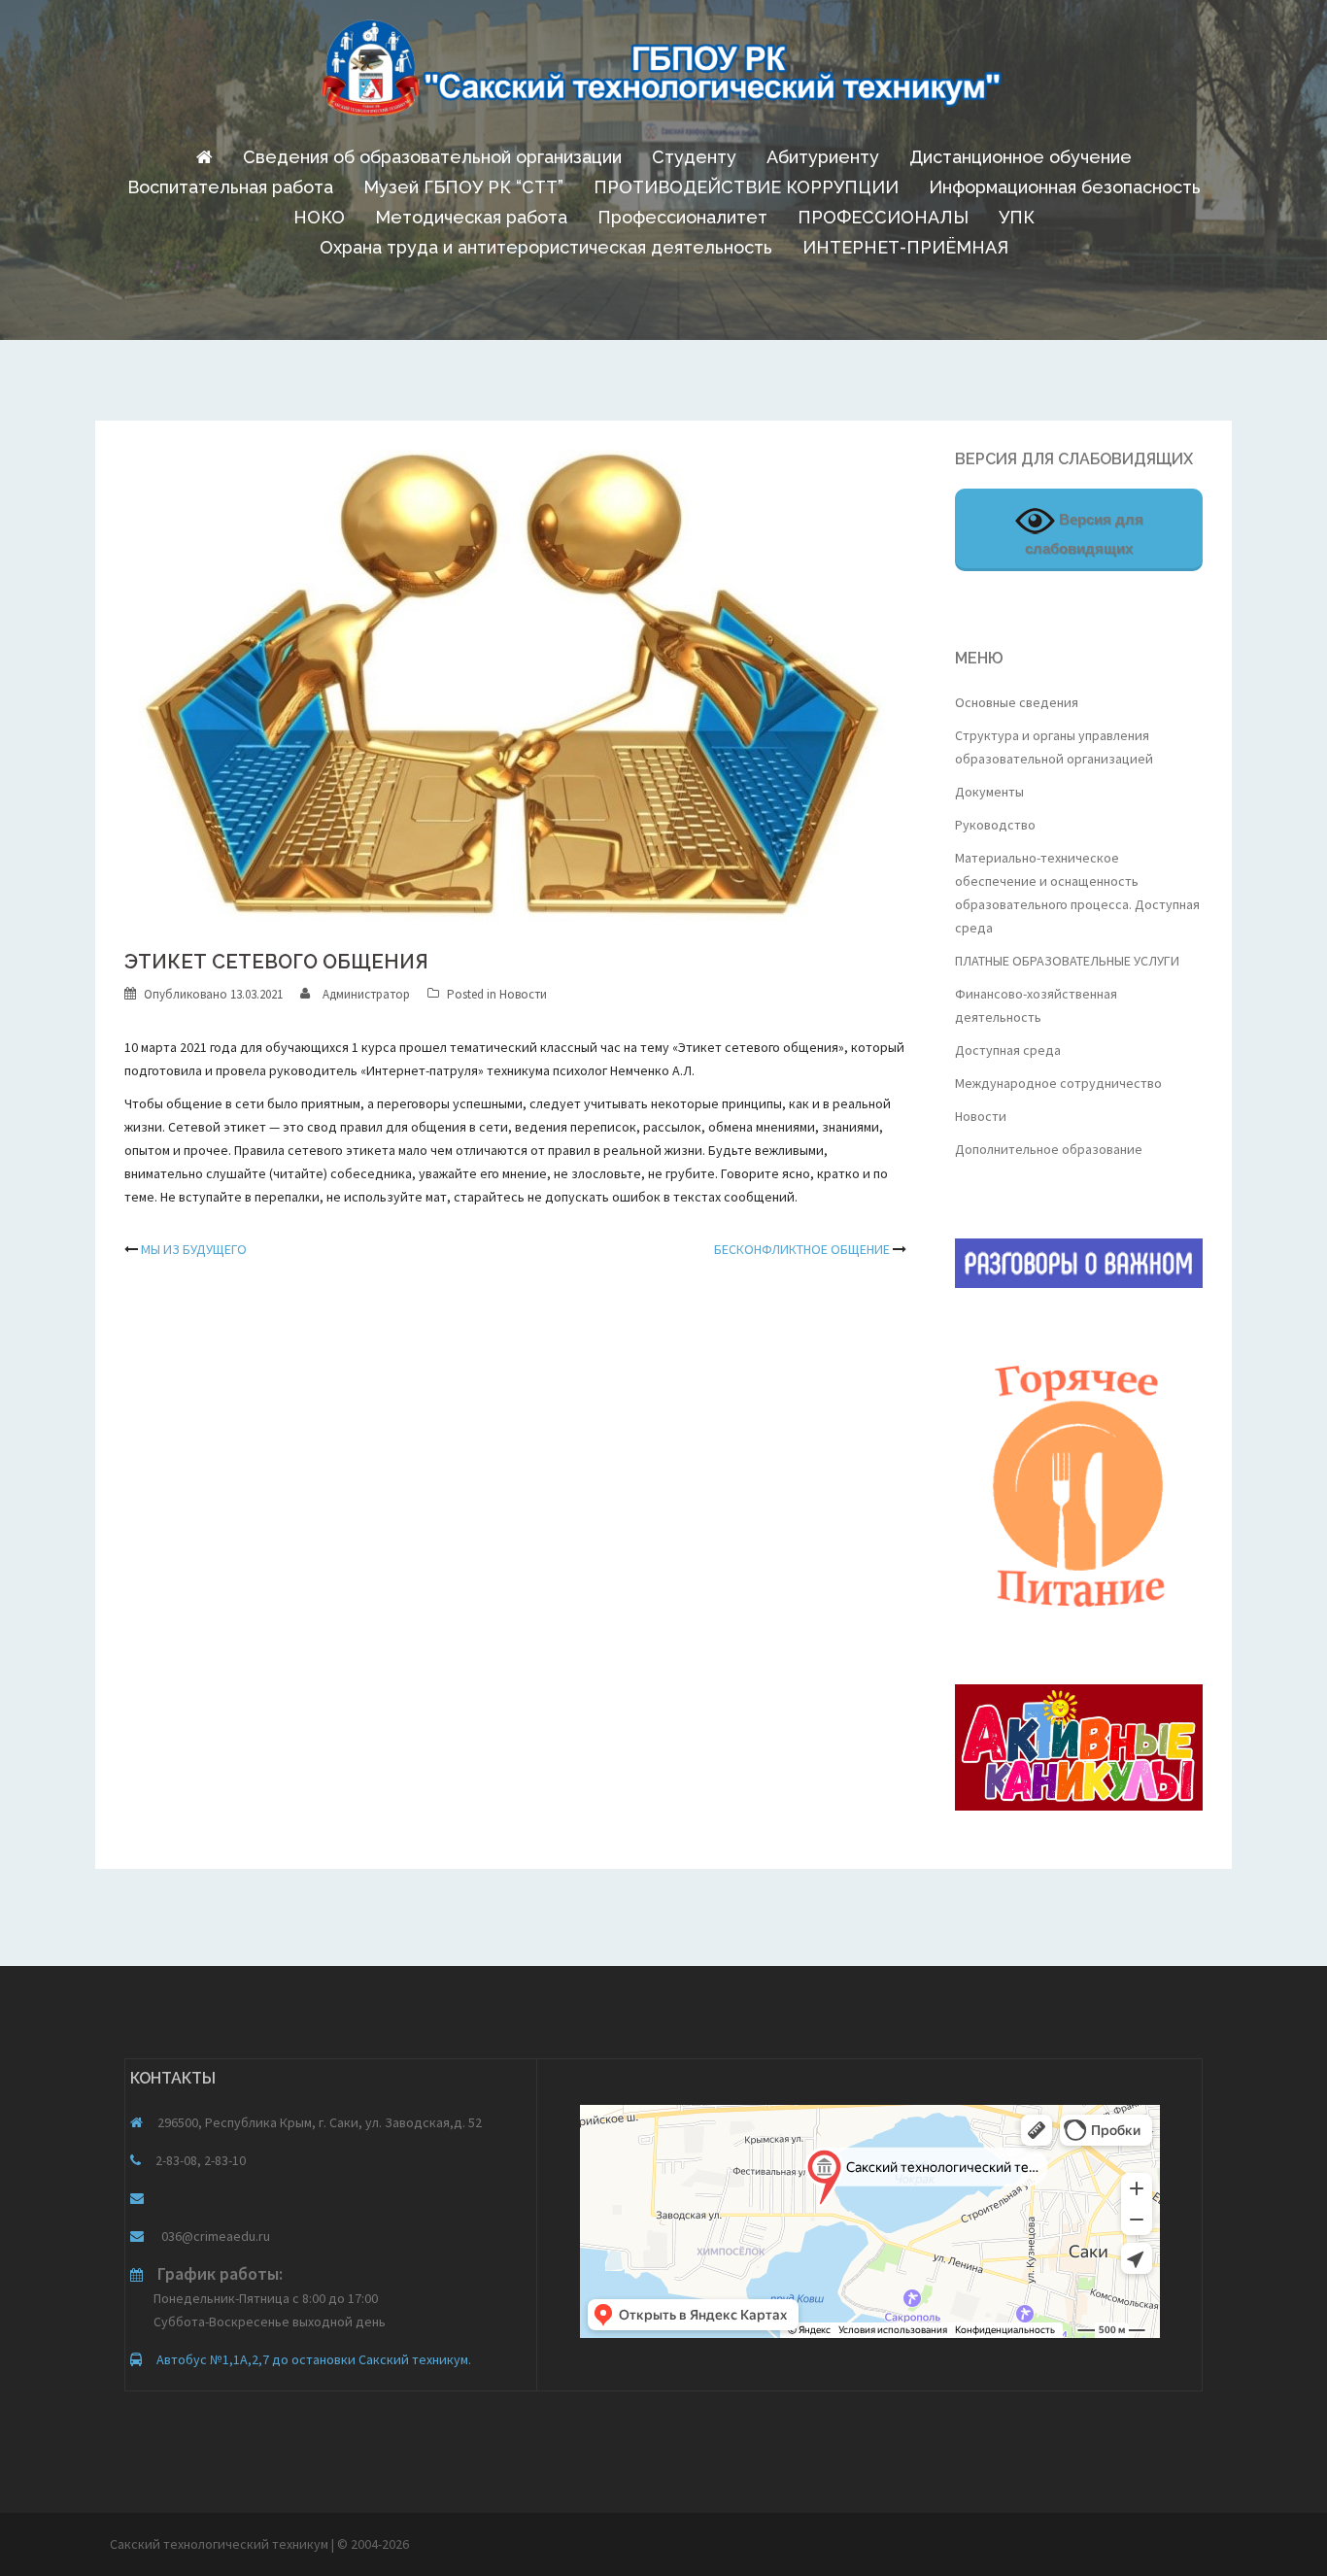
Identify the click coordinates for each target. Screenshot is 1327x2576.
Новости (523, 994)
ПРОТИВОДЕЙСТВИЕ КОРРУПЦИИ (746, 187)
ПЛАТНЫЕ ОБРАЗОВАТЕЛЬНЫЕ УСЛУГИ (1067, 961)
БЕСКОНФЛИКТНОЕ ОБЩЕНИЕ (802, 1249)
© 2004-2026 (373, 2544)
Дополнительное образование (1049, 1149)
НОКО (319, 217)
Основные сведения (1017, 702)
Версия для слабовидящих (1084, 534)
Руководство (995, 825)
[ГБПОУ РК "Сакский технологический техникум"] (663, 74)
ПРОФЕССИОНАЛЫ (883, 217)
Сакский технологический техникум (221, 2544)
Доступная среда (1008, 1050)
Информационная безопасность (1065, 187)
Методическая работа (471, 217)
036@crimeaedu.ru (214, 2236)
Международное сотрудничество (1058, 1083)
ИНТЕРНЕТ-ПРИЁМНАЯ (905, 247)
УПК (1017, 217)
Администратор (366, 994)
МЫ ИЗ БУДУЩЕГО (194, 1249)
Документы (989, 792)
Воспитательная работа (230, 187)
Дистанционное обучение (1021, 157)
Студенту (694, 157)
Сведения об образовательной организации (432, 157)
